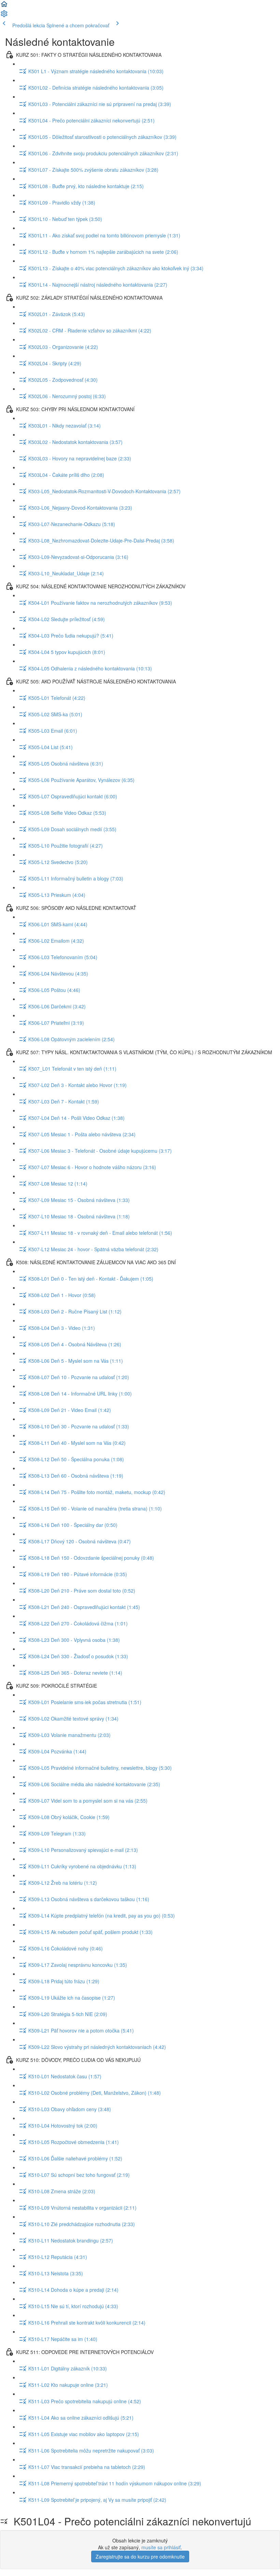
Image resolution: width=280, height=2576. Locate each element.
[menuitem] (4, 16)
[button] (4, 6)
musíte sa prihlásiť (161, 2547)
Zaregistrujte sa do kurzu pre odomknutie (140, 2557)
